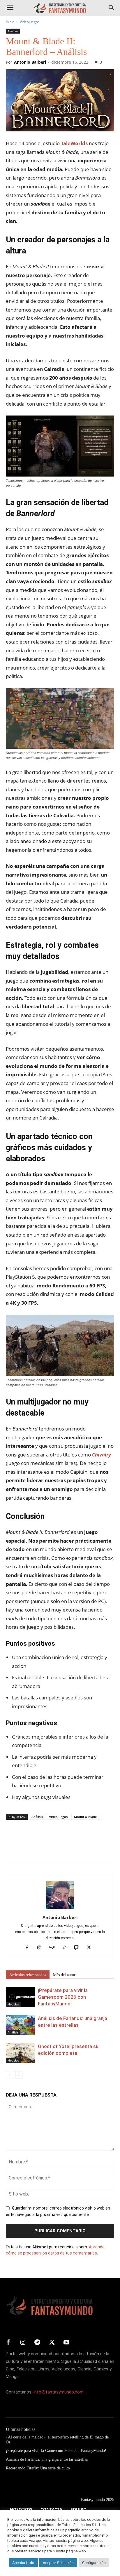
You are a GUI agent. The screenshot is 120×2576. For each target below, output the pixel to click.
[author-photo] (60, 1909)
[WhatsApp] (52, 1850)
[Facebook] (12, 1850)
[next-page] (19, 2075)
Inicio (10, 22)
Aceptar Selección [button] (58, 2563)
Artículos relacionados (28, 1975)
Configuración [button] (94, 2563)
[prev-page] (9, 2075)
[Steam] (54, 1948)
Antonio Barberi (30, 62)
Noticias (13, 2004)
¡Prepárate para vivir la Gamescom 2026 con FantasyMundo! (63, 1997)
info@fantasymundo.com (59, 2392)
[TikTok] (67, 1948)
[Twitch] (79, 1948)
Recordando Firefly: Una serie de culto (38, 2468)
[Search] (112, 8)
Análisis (13, 31)
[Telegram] (65, 1850)
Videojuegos (30, 22)
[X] (25, 1850)
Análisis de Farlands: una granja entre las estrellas (47, 2459)
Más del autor (64, 1975)
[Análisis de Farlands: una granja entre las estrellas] (20, 2025)
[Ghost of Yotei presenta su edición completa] (20, 2053)
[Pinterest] (38, 1850)
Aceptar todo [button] (23, 2563)
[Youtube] (66, 2343)
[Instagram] (42, 1948)
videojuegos (58, 1817)
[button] (10, 8)
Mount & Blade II (87, 1817)
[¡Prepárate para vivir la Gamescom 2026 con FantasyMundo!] (20, 1997)
